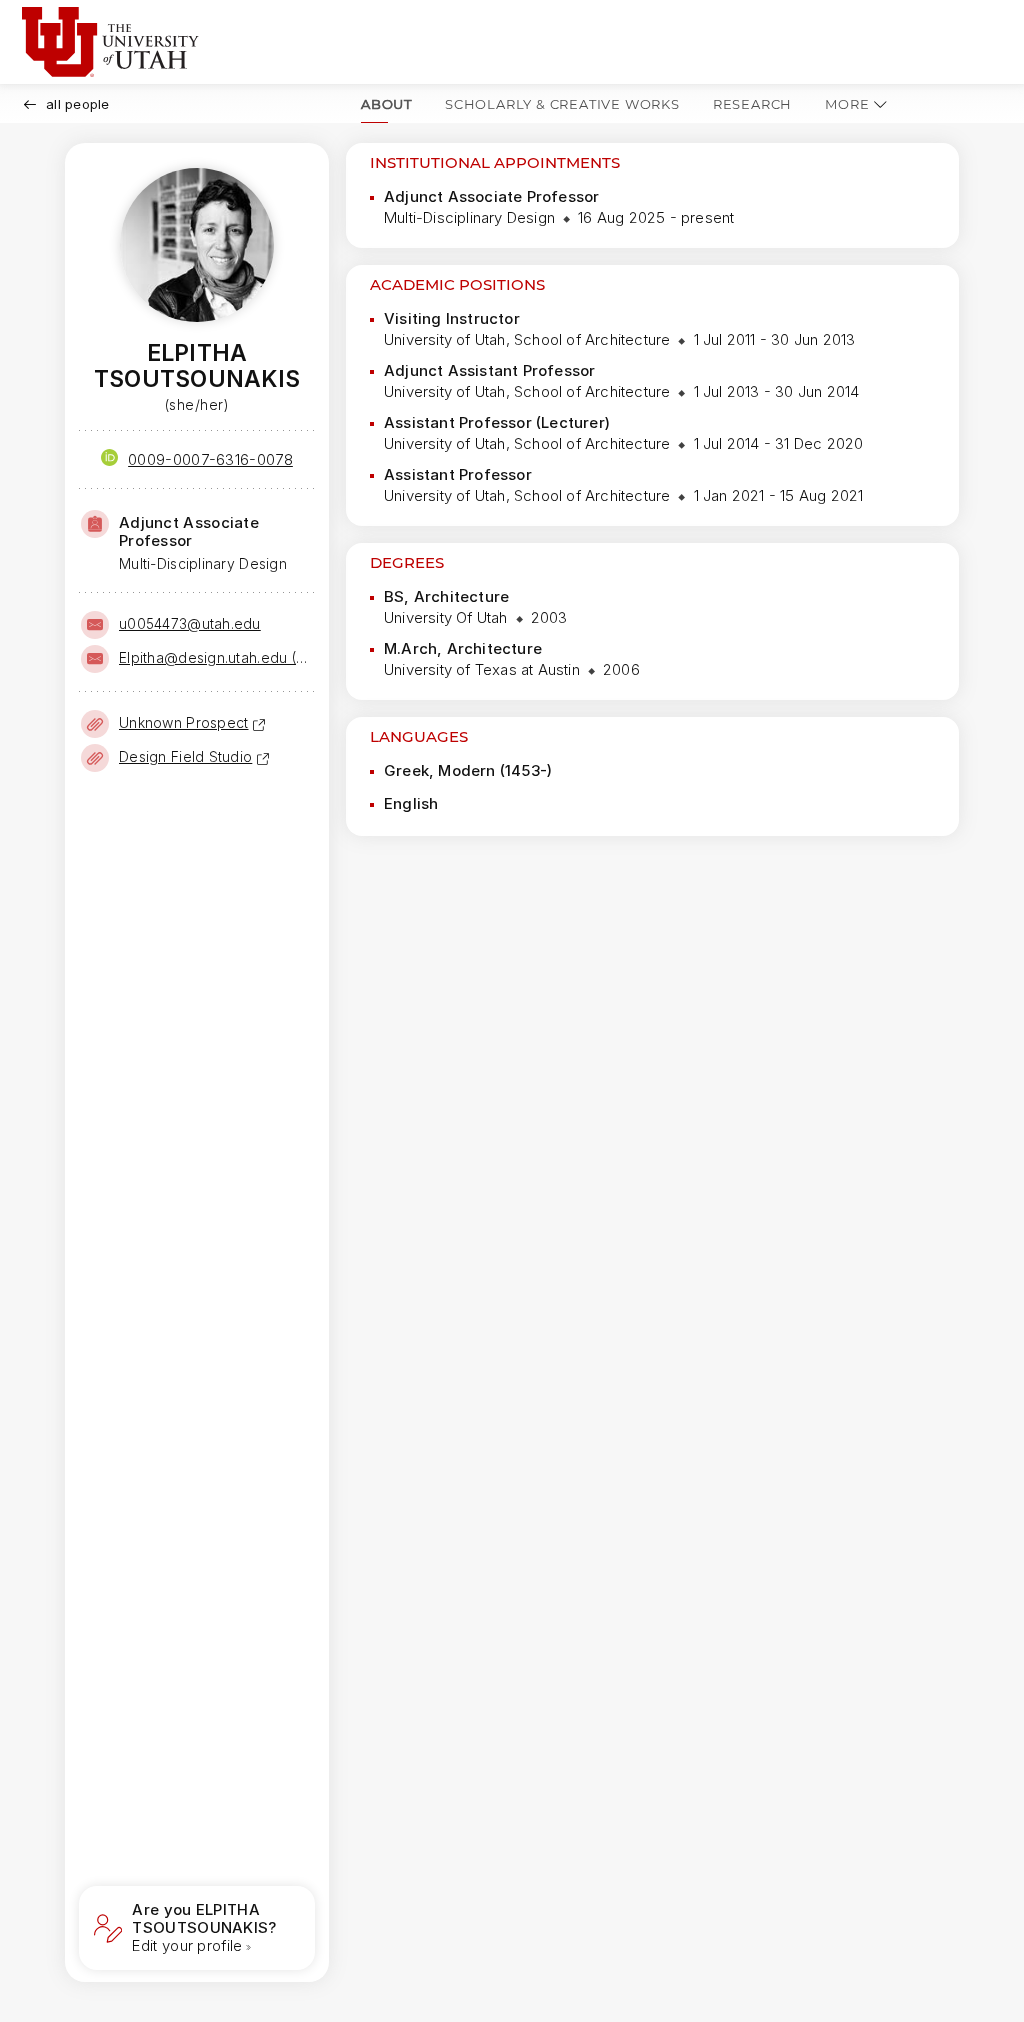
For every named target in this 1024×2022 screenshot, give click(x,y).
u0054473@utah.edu (190, 623)
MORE (847, 104)
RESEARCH (752, 104)
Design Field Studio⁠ (185, 756)
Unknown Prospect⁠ (183, 722)
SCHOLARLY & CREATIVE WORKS (562, 104)
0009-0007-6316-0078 (210, 459)
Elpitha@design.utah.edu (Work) (215, 657)
